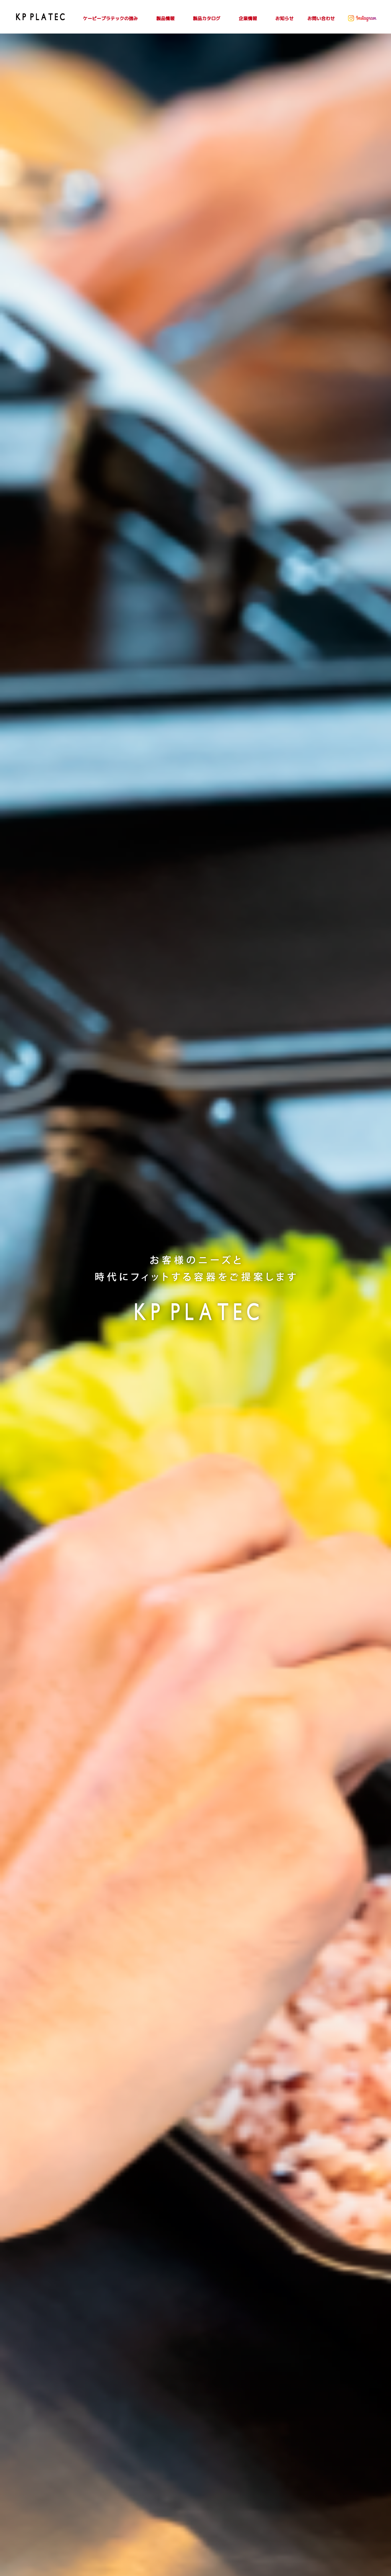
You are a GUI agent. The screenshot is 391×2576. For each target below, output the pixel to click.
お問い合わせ (321, 18)
